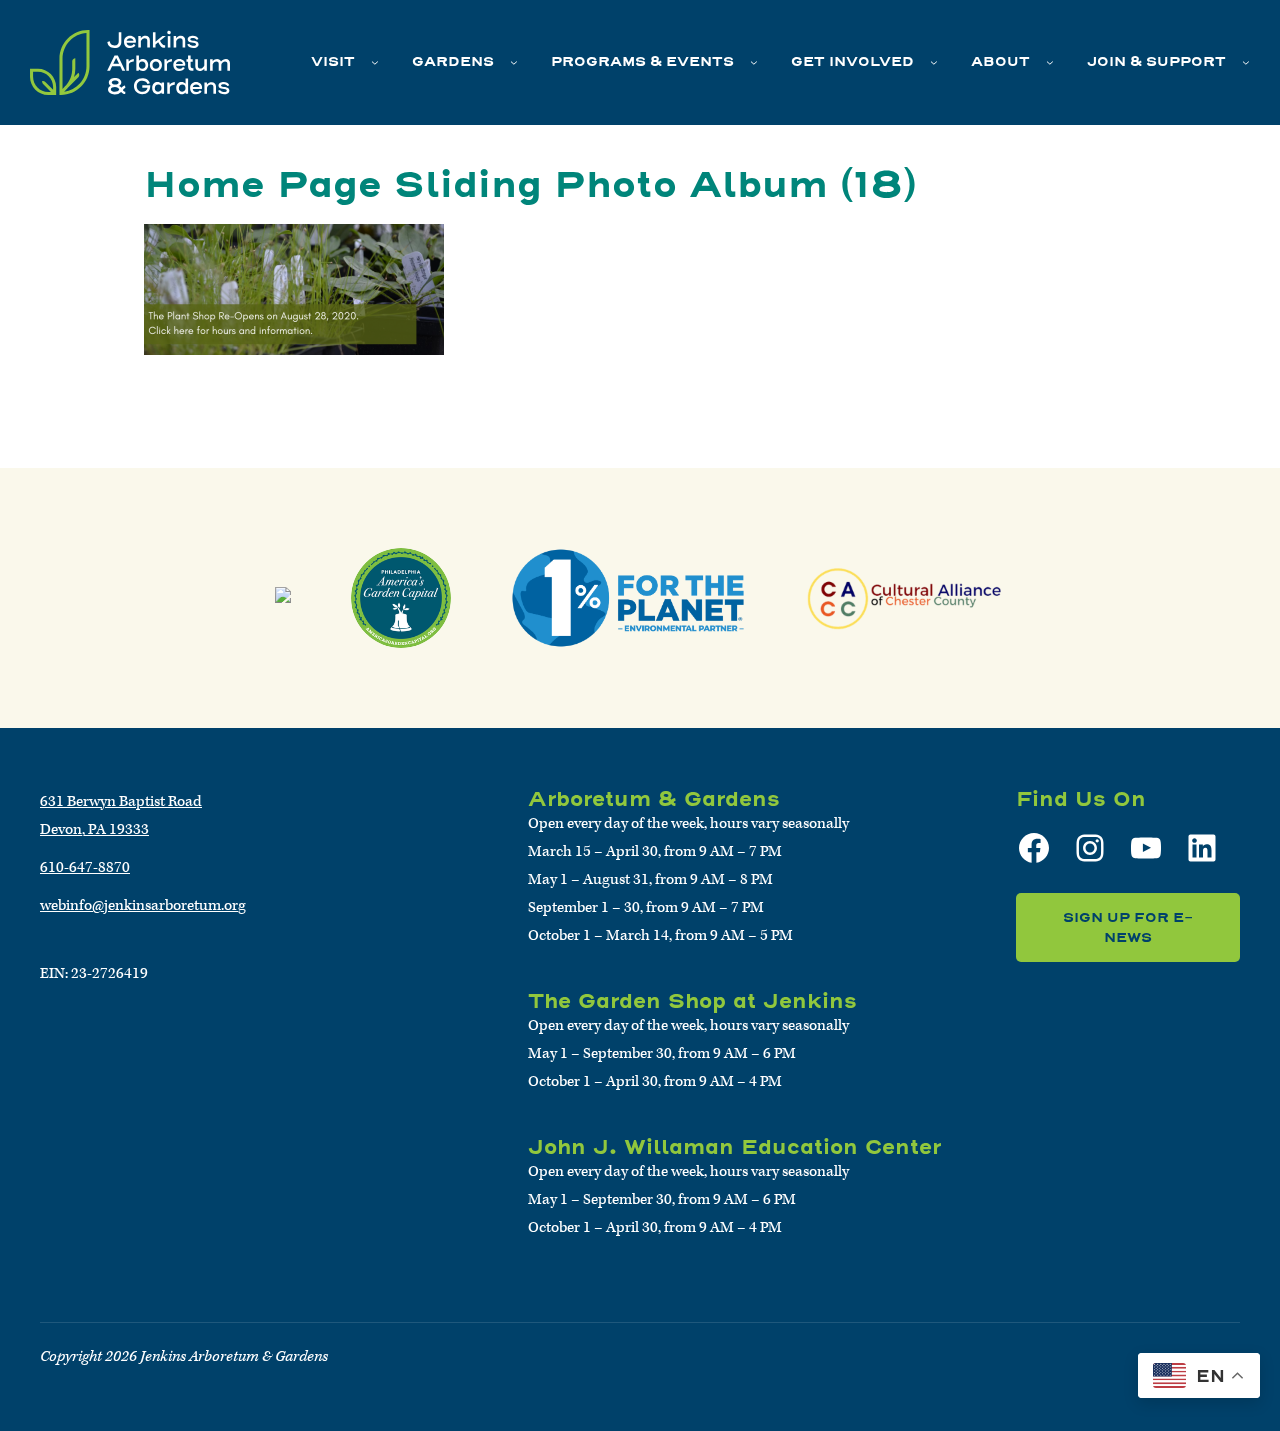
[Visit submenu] (375, 62)
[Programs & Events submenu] (754, 62)
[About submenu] (1050, 62)
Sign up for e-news (1128, 927)
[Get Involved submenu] (934, 62)
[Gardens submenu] (514, 62)
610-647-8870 (85, 867)
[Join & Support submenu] (1246, 62)
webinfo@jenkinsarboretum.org (143, 905)
